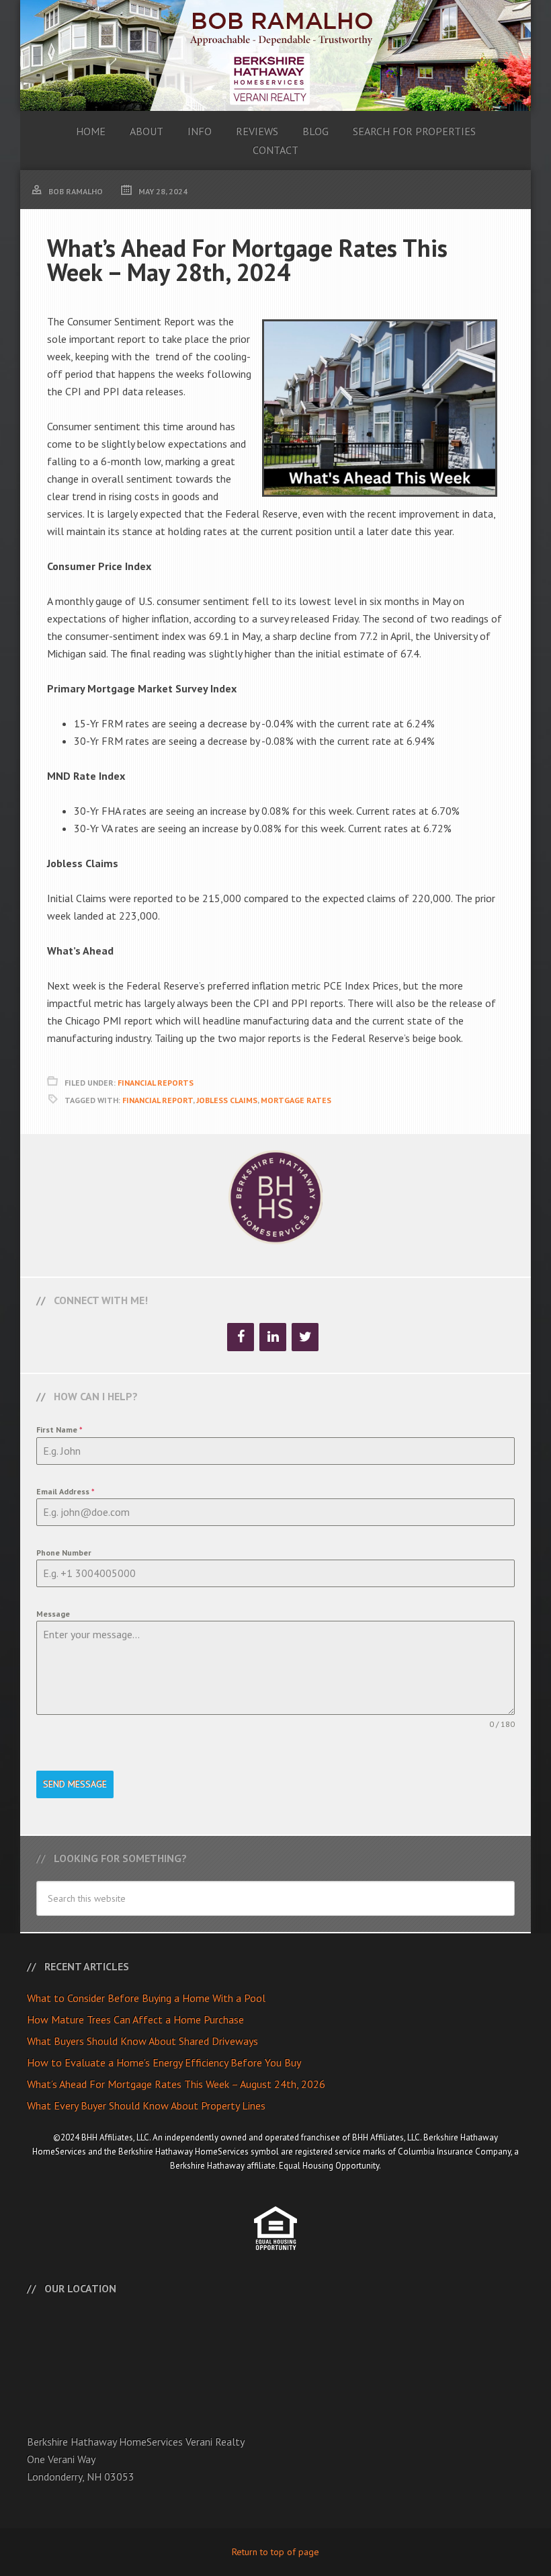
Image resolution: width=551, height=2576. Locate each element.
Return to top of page (275, 2552)
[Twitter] (305, 1337)
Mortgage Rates (296, 1100)
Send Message (75, 1784)
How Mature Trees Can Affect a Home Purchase (135, 2019)
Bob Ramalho (275, 55)
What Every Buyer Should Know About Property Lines (146, 2105)
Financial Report (158, 1100)
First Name (59, 1430)
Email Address (66, 1491)
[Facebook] (241, 1337)
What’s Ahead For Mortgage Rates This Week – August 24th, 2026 (176, 2084)
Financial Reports (156, 1083)
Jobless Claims (227, 1100)
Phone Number (64, 1553)
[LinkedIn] (273, 1337)
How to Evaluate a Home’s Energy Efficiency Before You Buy (164, 2062)
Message (53, 1614)
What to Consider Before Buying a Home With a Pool (146, 1998)
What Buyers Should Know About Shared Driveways (142, 2041)
